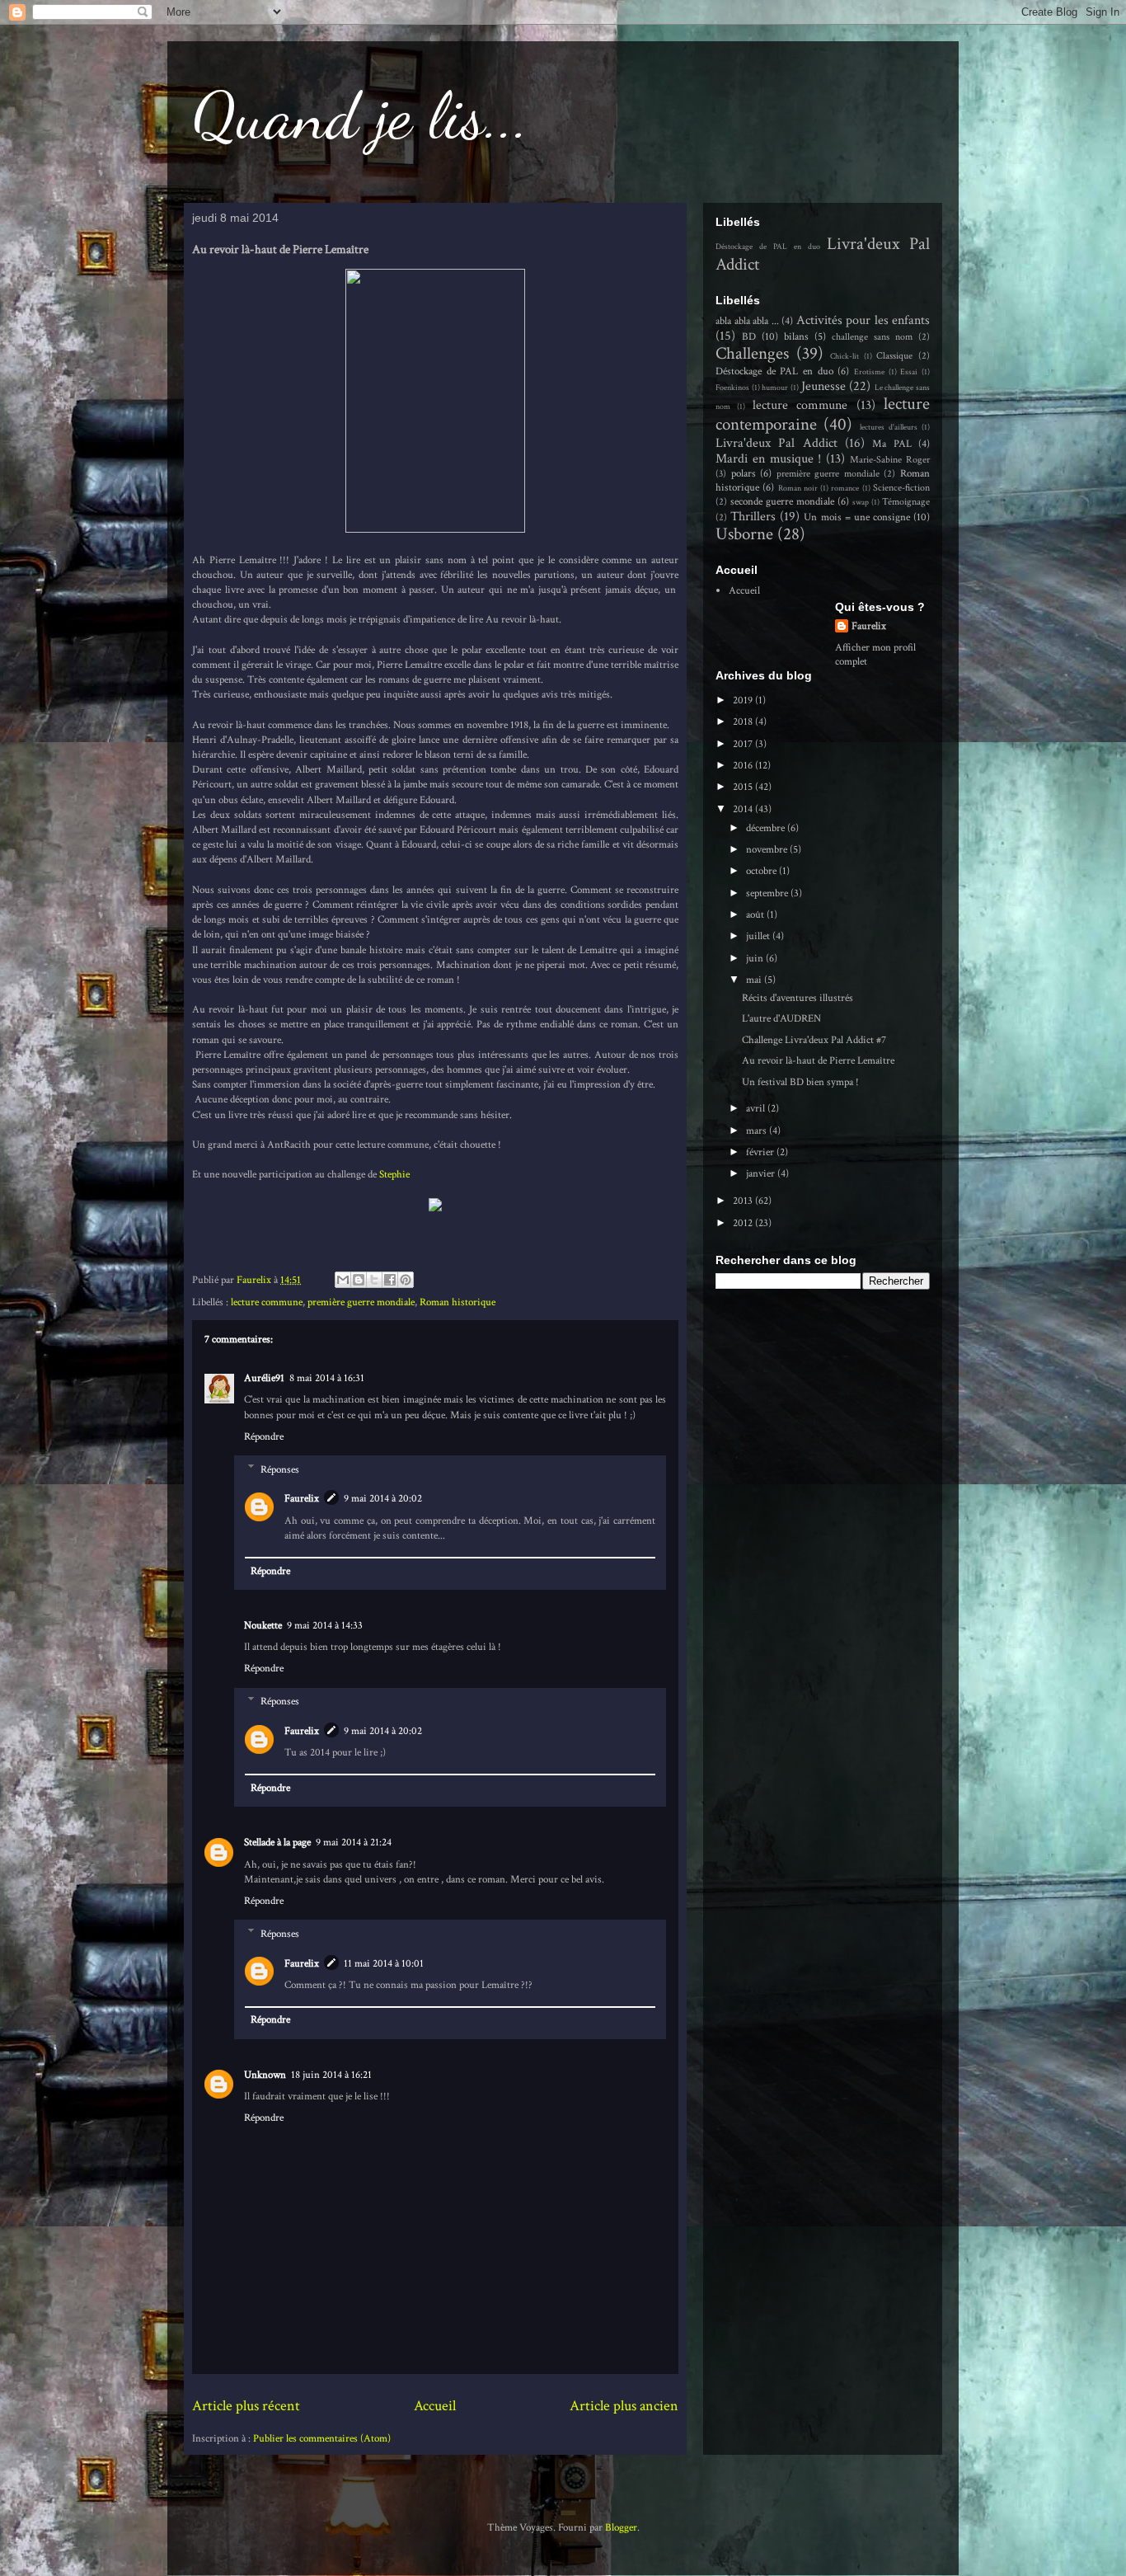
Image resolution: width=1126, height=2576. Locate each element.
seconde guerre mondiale (782, 502)
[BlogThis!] (359, 1280)
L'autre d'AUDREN (781, 1019)
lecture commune (267, 1302)
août (756, 915)
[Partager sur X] (374, 1280)
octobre (762, 871)
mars (758, 1131)
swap (861, 502)
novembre (768, 850)
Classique (894, 356)
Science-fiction (901, 488)
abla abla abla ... (747, 321)
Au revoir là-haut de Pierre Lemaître (818, 1061)
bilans (796, 337)
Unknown (265, 2075)
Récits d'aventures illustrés (798, 998)
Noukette (263, 1626)
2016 (744, 766)
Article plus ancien (624, 2406)
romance (845, 488)
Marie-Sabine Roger (890, 460)
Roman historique (457, 1302)
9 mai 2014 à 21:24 (354, 1843)
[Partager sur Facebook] (390, 1280)
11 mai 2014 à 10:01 (384, 1964)
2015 (744, 787)
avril (757, 1109)
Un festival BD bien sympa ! (800, 1082)
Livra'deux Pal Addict (776, 443)
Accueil (435, 2406)
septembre (768, 893)
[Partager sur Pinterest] (406, 1280)
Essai (909, 372)
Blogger (621, 2528)
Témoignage (906, 502)
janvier (762, 1174)
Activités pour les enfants (863, 320)
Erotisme (869, 372)
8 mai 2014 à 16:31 (327, 1378)
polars (744, 474)
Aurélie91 (264, 1378)
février (761, 1152)
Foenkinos (732, 388)
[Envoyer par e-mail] (343, 1280)
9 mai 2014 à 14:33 (325, 1626)
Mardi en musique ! (769, 458)
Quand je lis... (361, 115)
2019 (744, 700)
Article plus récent (246, 2406)
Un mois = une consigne (857, 517)
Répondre (264, 1437)
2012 (744, 1223)
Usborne (744, 534)
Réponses (280, 1469)
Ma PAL (891, 444)
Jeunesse (823, 386)
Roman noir (798, 488)
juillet (759, 936)
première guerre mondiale (361, 1302)
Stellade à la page (277, 1843)
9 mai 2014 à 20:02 (383, 1499)
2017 (744, 744)
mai (755, 980)
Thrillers (753, 516)
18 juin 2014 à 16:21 (331, 2075)
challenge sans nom (872, 337)
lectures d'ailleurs (889, 427)
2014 (744, 809)
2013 (744, 1201)
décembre (767, 828)
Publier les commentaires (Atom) (322, 2439)
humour (775, 388)
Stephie (396, 1175)
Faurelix (302, 1499)
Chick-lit (844, 356)
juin (756, 959)
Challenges (752, 353)
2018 (744, 722)
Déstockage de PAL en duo (768, 247)
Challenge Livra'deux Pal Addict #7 (814, 1040)
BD (749, 337)
